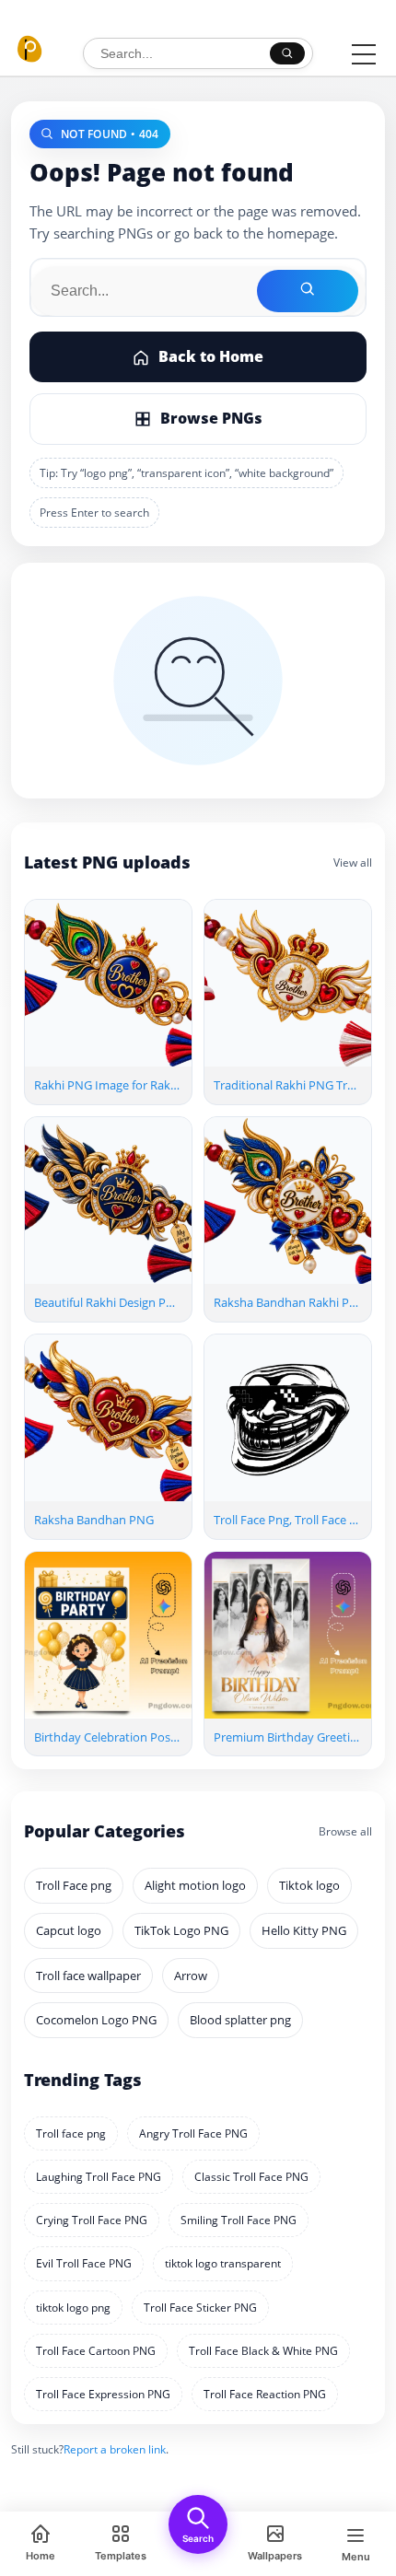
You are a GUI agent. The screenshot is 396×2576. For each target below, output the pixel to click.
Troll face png (71, 2133)
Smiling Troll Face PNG (239, 2220)
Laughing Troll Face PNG (99, 2177)
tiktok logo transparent (223, 2263)
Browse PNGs (211, 418)
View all (353, 863)
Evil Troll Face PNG (84, 2263)
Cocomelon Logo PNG (96, 2020)
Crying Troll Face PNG (92, 2220)
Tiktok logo (309, 1885)
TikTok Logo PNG (181, 1930)
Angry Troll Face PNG (193, 2133)
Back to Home (211, 356)
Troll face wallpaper (88, 1976)
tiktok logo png (73, 2308)
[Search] (287, 53)
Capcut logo (69, 1930)
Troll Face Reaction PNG (265, 2394)
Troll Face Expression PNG (103, 2394)
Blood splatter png (240, 2020)
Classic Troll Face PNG (251, 2177)
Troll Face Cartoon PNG (96, 2351)
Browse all (345, 1831)
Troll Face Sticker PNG (200, 2308)
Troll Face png (74, 1885)
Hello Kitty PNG (304, 1930)
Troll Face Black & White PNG (263, 2351)
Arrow (191, 1976)
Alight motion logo (195, 1885)
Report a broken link (115, 2449)
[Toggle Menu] (364, 54)
